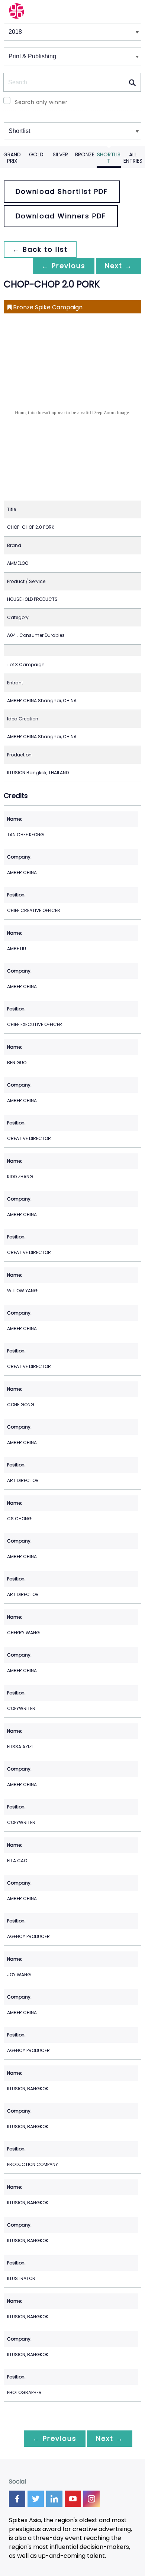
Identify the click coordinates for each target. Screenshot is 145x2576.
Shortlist (109, 158)
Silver (60, 154)
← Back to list (40, 249)
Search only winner (41, 102)
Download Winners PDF (61, 216)
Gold (36, 154)
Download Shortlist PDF (62, 191)
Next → (119, 266)
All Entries (133, 158)
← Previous (64, 266)
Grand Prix (12, 158)
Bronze (85, 154)
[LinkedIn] (54, 2499)
